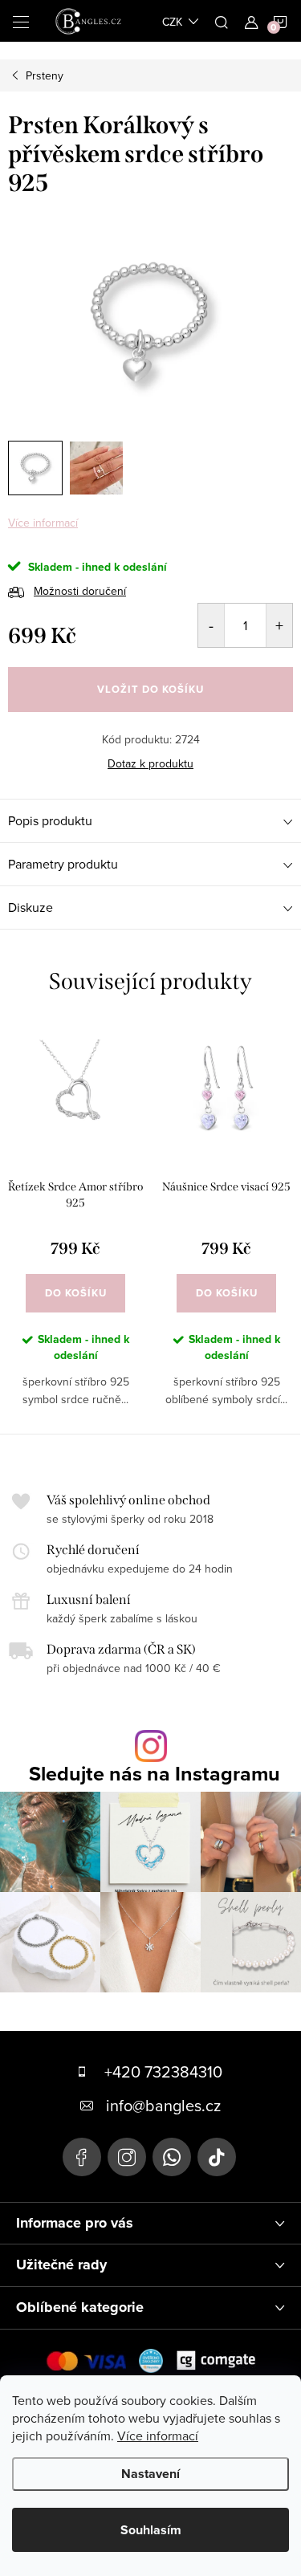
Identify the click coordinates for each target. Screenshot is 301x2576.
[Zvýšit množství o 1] (279, 625)
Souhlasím (151, 2530)
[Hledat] (222, 21)
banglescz (127, 2157)
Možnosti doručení (80, 591)
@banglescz (217, 2157)
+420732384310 (172, 2157)
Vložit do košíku (150, 689)
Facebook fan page (82, 2157)
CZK (172, 22)
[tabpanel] (75, 1227)
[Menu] (21, 21)
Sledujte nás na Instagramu (155, 1774)
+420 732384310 (163, 2071)
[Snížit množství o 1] (212, 625)
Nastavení (150, 2474)
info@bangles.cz (163, 2105)
